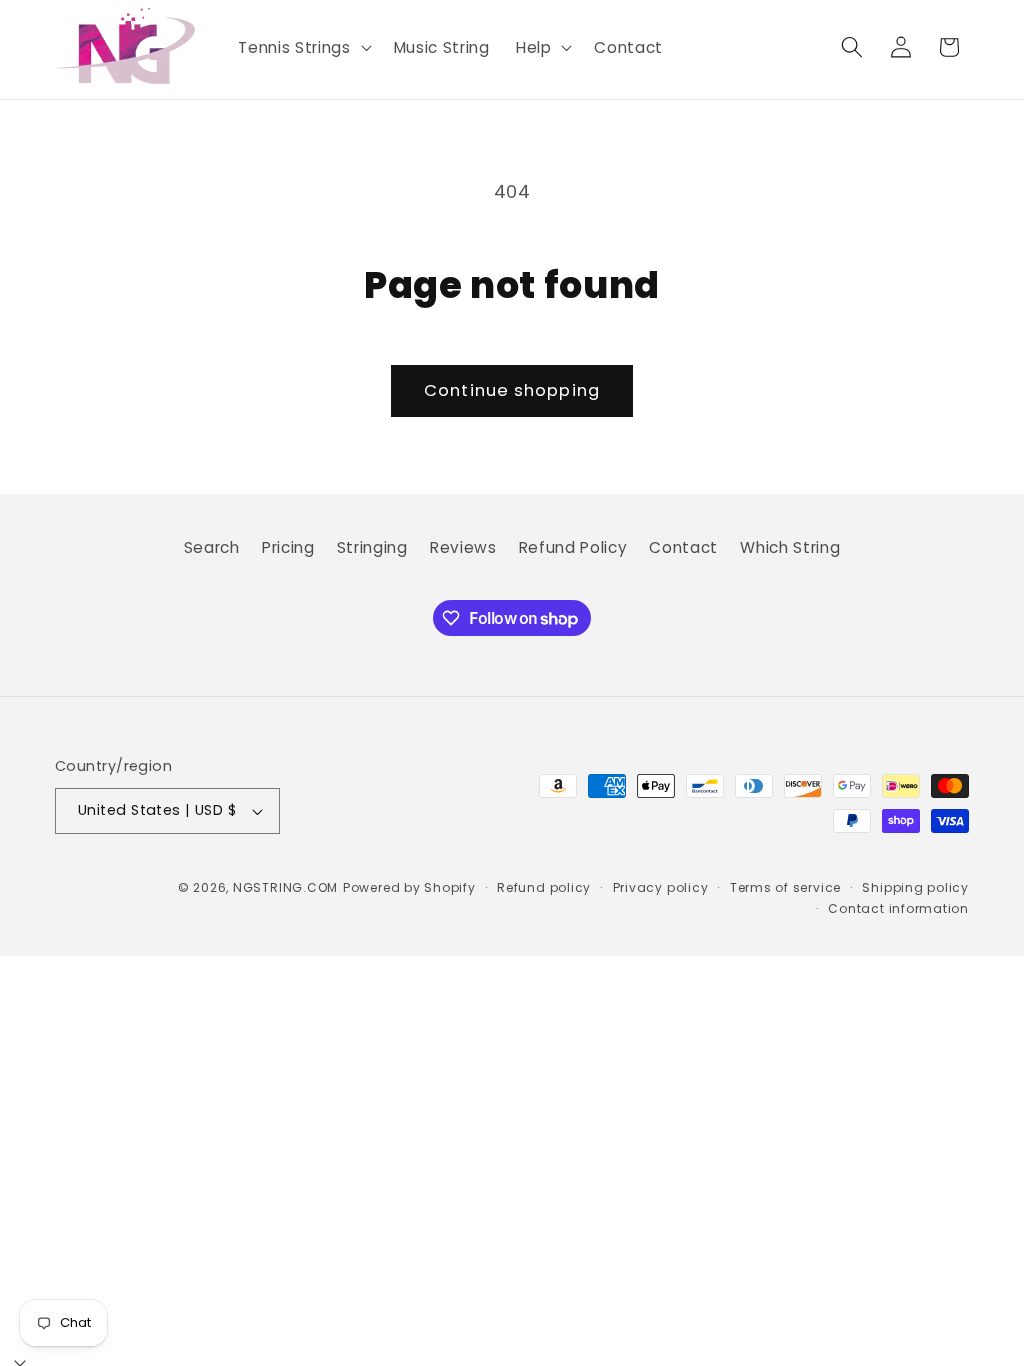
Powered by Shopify (409, 887)
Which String (790, 547)
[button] (302, 48)
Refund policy (544, 887)
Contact (683, 547)
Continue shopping (512, 390)
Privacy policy (661, 887)
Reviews (463, 547)
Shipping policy (915, 887)
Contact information (898, 908)
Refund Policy (573, 547)
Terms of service (785, 887)
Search (212, 547)
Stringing (372, 547)
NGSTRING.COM (285, 887)
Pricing (288, 547)
